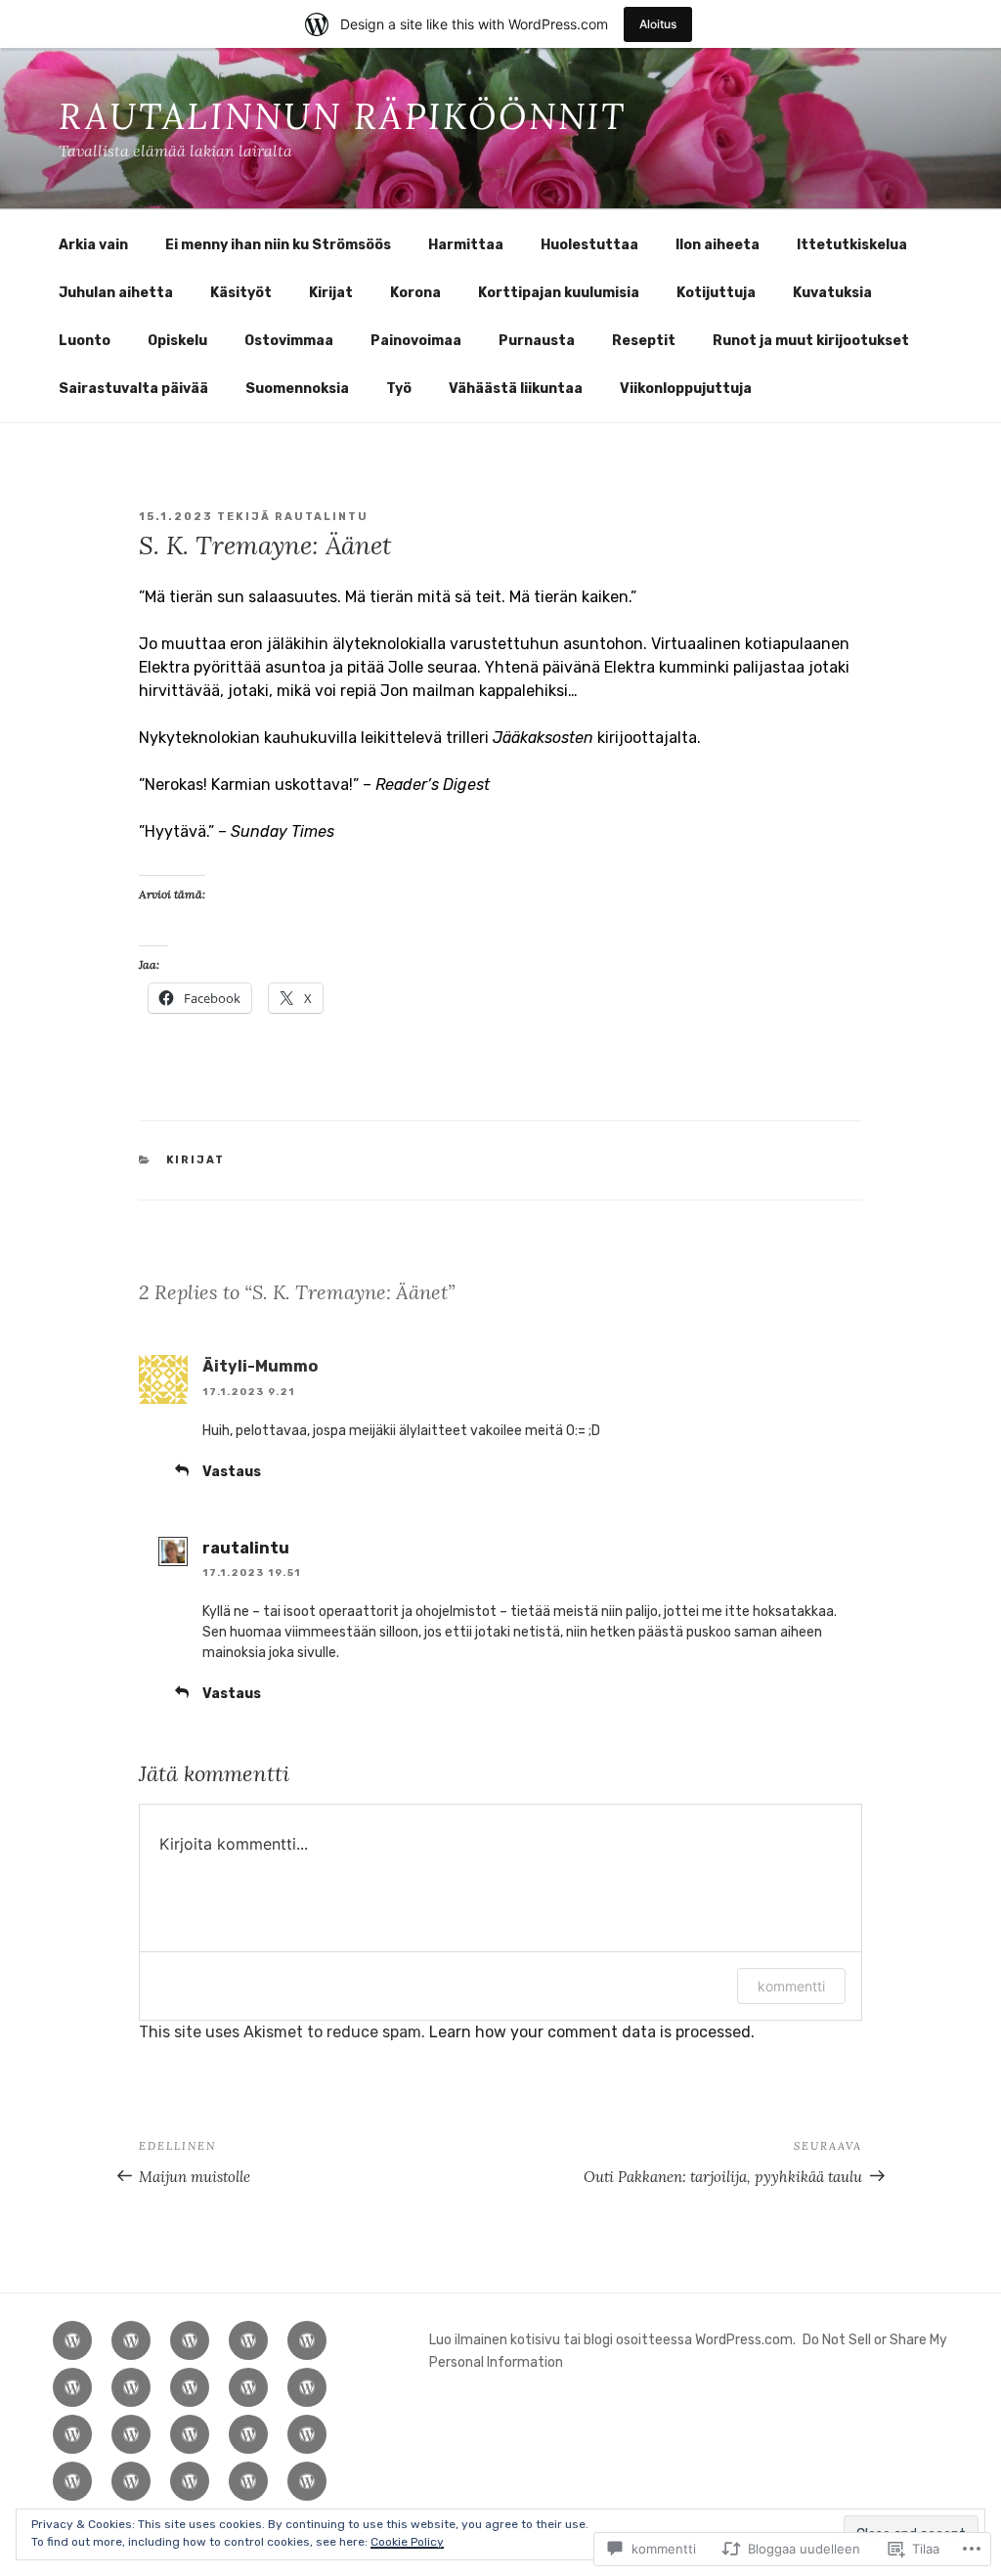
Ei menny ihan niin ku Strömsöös (278, 245)
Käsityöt (241, 293)
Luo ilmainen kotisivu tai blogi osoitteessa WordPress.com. (612, 2340)
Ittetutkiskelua (852, 245)
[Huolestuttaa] (248, 2340)
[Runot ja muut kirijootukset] (307, 2481)
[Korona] (307, 2387)
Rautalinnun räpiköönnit (343, 116)
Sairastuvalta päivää (133, 389)
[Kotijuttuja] (131, 2434)
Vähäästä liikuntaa (516, 389)
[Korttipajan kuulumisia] (72, 2434)
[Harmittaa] (190, 2340)
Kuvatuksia (832, 293)
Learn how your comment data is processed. (592, 2032)
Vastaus (232, 1472)
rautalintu (322, 517)
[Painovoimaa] (131, 2481)
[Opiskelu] (307, 2434)
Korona (415, 293)
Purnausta (537, 341)
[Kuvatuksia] (190, 2434)
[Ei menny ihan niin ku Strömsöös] (131, 2340)
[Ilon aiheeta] (307, 2340)
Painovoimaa (416, 341)
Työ (399, 389)
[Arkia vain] (72, 2340)
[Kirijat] (248, 2387)
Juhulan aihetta (116, 293)
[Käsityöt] (190, 2387)
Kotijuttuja (716, 293)
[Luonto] (248, 2434)
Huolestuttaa (589, 245)
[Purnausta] (190, 2481)
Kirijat (331, 293)
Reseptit (644, 341)
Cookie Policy (407, 2542)
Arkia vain (93, 245)
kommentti (791, 1986)
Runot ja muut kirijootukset (811, 341)
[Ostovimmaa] (72, 2481)
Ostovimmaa (289, 341)
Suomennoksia (297, 389)
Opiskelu (177, 341)
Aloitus (658, 24)
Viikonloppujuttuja (686, 389)
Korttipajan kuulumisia (559, 293)
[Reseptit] (248, 2481)
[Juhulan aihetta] (131, 2387)
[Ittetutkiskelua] (72, 2387)
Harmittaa (466, 245)
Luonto (85, 341)
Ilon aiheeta (718, 245)
